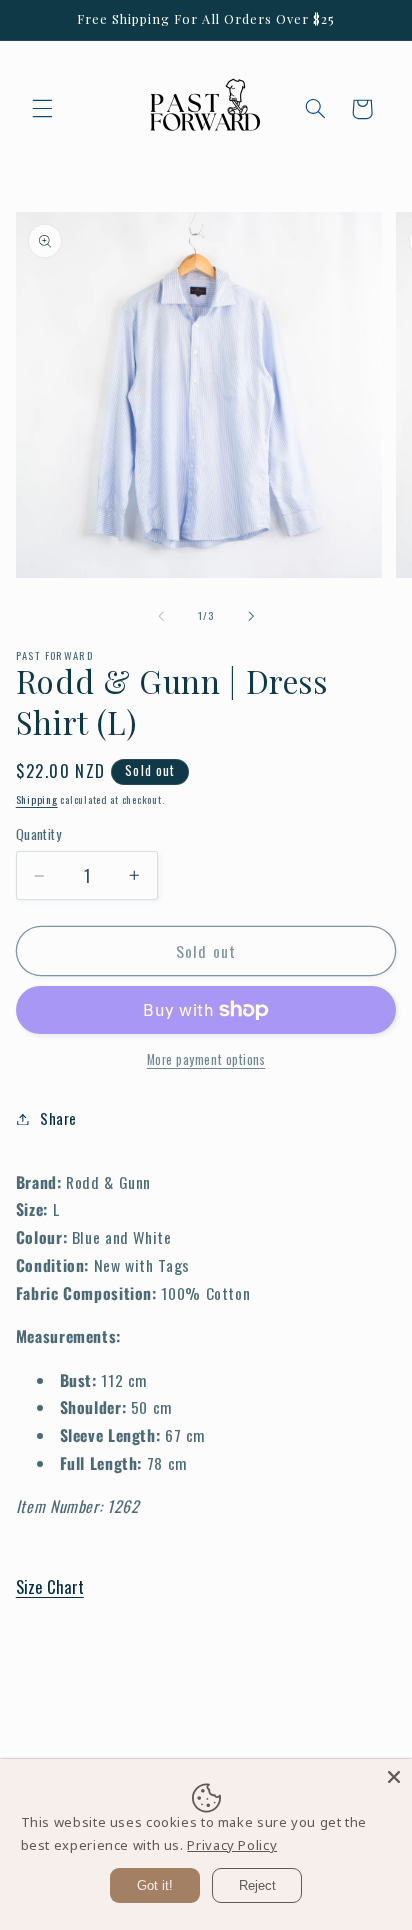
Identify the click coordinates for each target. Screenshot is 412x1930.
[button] (42, 109)
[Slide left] (161, 616)
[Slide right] (251, 616)
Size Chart (50, 1586)
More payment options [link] (206, 1060)
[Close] (394, 1777)
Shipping (37, 799)
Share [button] (58, 1118)
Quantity (38, 834)
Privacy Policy (232, 1845)
